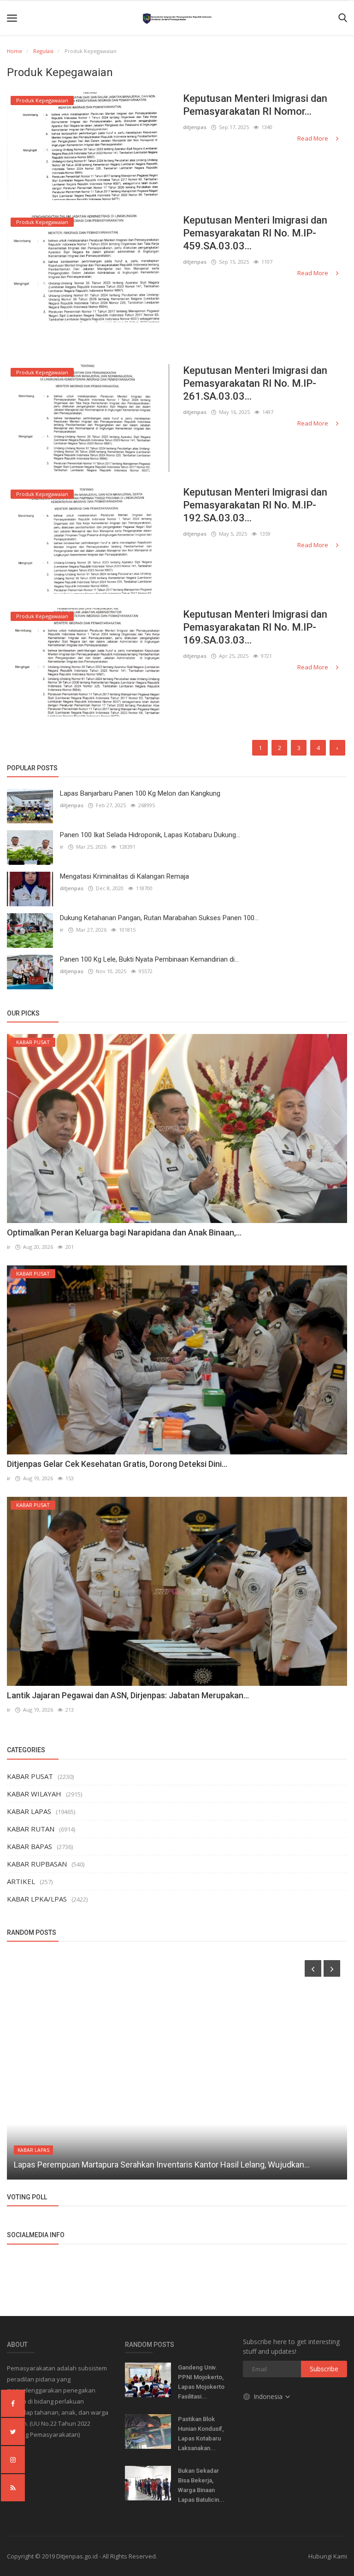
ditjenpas (195, 127)
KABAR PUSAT (30, 1776)
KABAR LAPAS (29, 1811)
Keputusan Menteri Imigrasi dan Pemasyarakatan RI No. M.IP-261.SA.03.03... (255, 383)
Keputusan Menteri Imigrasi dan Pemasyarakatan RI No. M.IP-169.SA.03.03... (255, 627)
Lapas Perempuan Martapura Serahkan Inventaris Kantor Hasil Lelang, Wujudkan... (162, 2165)
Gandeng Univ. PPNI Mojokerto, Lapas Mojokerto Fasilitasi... (201, 2382)
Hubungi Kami (328, 2556)
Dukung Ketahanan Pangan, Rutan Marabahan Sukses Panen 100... (159, 918)
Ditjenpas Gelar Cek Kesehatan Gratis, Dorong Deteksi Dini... (117, 1464)
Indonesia (269, 2396)
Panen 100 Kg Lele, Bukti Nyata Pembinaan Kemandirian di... (149, 959)
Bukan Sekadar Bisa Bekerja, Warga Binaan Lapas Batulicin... (201, 2485)
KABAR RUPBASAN (37, 1864)
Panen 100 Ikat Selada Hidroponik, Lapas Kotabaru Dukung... (150, 835)
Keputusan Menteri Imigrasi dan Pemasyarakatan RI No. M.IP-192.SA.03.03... (255, 505)
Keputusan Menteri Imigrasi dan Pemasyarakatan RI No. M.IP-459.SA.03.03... (255, 233)
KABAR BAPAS (29, 1846)
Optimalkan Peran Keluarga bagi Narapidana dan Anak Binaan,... (124, 1232)
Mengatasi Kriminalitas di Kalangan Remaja (124, 876)
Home (15, 51)
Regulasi (43, 51)
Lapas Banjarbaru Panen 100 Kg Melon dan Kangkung (140, 793)
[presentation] (313, 1968)
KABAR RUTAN (31, 1829)
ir (62, 847)
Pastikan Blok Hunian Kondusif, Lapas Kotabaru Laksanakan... (201, 2434)
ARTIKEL (21, 1881)
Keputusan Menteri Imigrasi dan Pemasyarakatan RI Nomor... (255, 105)
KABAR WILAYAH (34, 1794)
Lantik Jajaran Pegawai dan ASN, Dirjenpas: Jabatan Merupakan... (128, 1695)
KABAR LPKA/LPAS (37, 1899)
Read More (313, 138)
